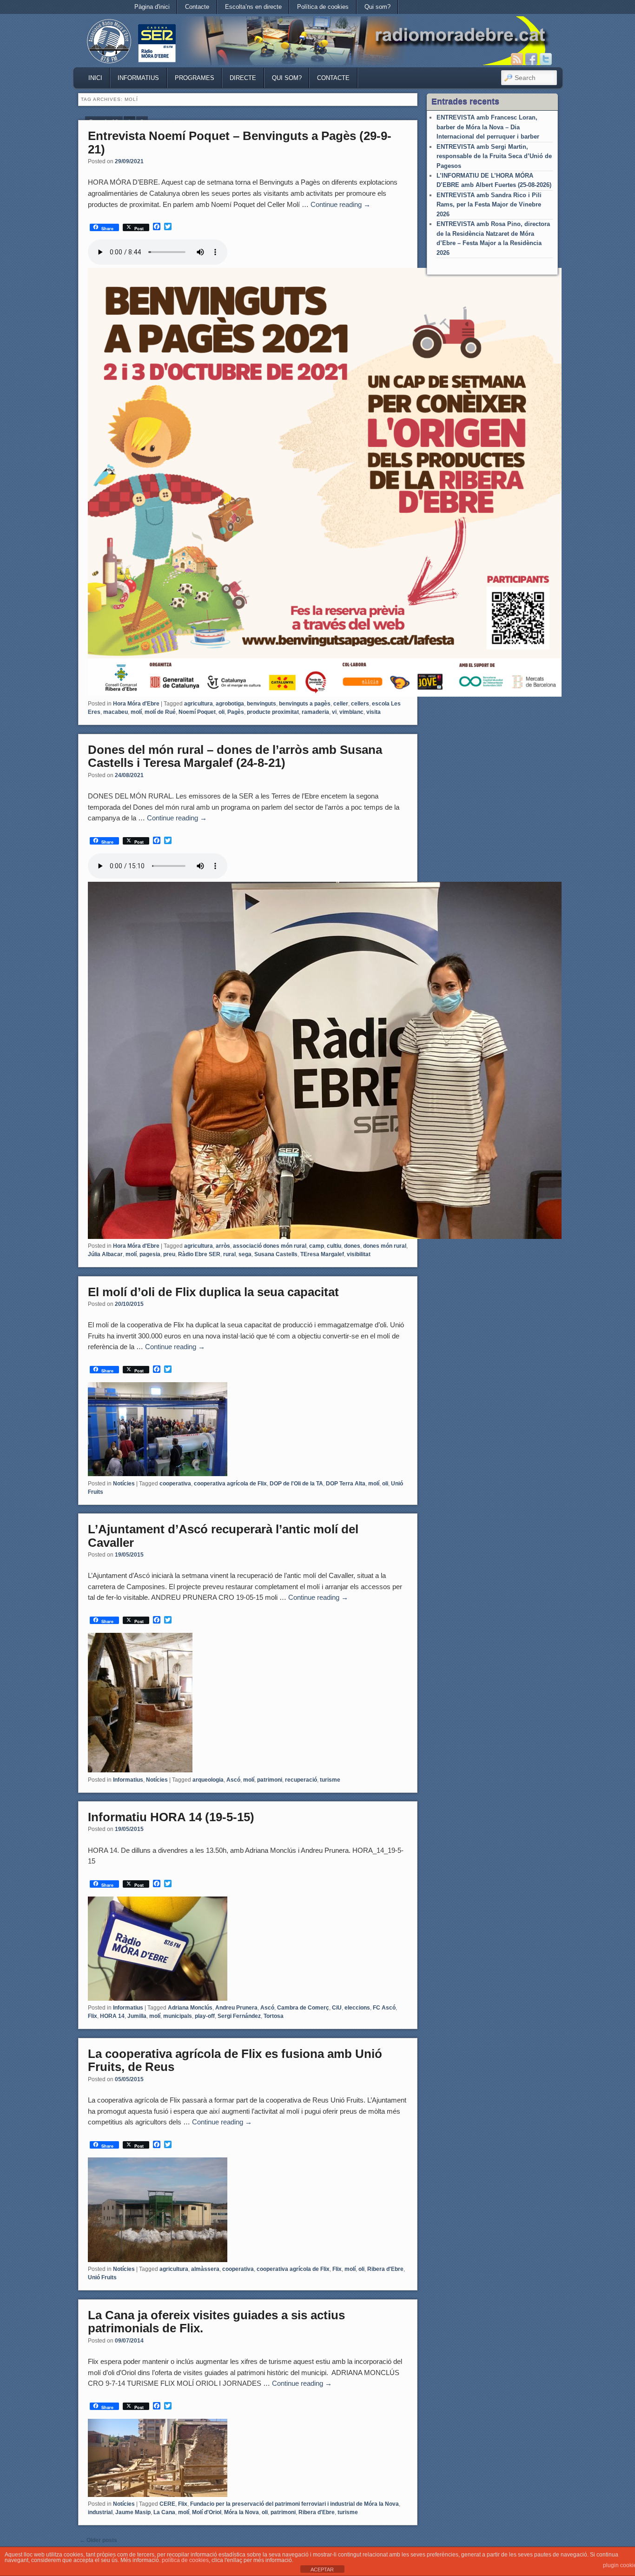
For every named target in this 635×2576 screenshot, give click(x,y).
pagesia (150, 1254)
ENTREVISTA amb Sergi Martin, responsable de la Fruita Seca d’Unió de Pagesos (494, 156)
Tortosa (274, 2016)
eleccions (357, 2008)
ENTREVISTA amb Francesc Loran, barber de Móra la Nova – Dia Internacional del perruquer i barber (488, 127)
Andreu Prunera (236, 2008)
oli (222, 712)
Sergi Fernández (239, 2016)
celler (341, 704)
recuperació (301, 1780)
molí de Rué (160, 712)
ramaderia (315, 712)
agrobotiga (230, 704)
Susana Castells (276, 1254)
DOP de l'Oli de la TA (296, 1484)
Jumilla (137, 2016)
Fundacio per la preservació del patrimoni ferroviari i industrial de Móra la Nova (294, 2504)
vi (334, 712)
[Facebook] (531, 59)
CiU (337, 2008)
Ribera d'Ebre (385, 2269)
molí (136, 712)
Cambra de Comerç (303, 2008)
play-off (205, 2016)
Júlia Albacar (105, 1254)
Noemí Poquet (197, 712)
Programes (195, 78)
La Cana (164, 2512)
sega (245, 1254)
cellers (360, 704)
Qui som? (377, 7)
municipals (178, 2016)
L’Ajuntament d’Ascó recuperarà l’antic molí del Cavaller (223, 1536)
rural (229, 1254)
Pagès (236, 712)
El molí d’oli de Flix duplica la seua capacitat (213, 1292)
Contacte (197, 7)
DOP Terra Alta (346, 1484)
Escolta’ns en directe (253, 7)
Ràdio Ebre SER (199, 1254)
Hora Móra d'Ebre (136, 704)
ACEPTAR (322, 2569)
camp (317, 1246)
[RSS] (517, 59)
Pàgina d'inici (152, 7)
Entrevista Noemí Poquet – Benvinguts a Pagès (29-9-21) (240, 143)
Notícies (124, 1484)
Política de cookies (323, 7)
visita (374, 712)
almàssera (205, 2269)
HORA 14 (112, 2016)
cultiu (334, 1246)
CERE (167, 2504)
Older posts (98, 2540)
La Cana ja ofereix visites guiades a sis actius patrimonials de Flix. (216, 2322)
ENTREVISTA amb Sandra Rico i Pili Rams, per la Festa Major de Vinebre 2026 (489, 205)
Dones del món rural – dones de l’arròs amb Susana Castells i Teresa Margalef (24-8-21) (235, 756)
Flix (93, 2016)
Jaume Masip (133, 2512)
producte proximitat (273, 712)
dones (352, 1246)
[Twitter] (546, 59)
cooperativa (175, 1484)
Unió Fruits (102, 2277)
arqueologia (208, 1780)
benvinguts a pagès (305, 704)
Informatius (138, 78)
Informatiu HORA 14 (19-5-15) (171, 1817)
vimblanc (351, 712)
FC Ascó (384, 2008)
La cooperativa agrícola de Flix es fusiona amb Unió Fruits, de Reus (235, 2060)
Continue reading (341, 204)
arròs (223, 1246)
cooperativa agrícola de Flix (230, 1484)
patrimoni (270, 1780)
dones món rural (385, 1246)
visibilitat (359, 1254)
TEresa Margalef (322, 1254)
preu (169, 1254)
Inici (95, 78)
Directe (243, 78)
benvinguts (261, 704)
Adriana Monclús (190, 2008)
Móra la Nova (241, 2512)
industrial (100, 2512)
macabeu (116, 712)
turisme (330, 1780)
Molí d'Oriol (207, 2512)
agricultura (198, 704)
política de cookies (185, 2560)
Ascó (233, 1780)
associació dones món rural (270, 1246)
